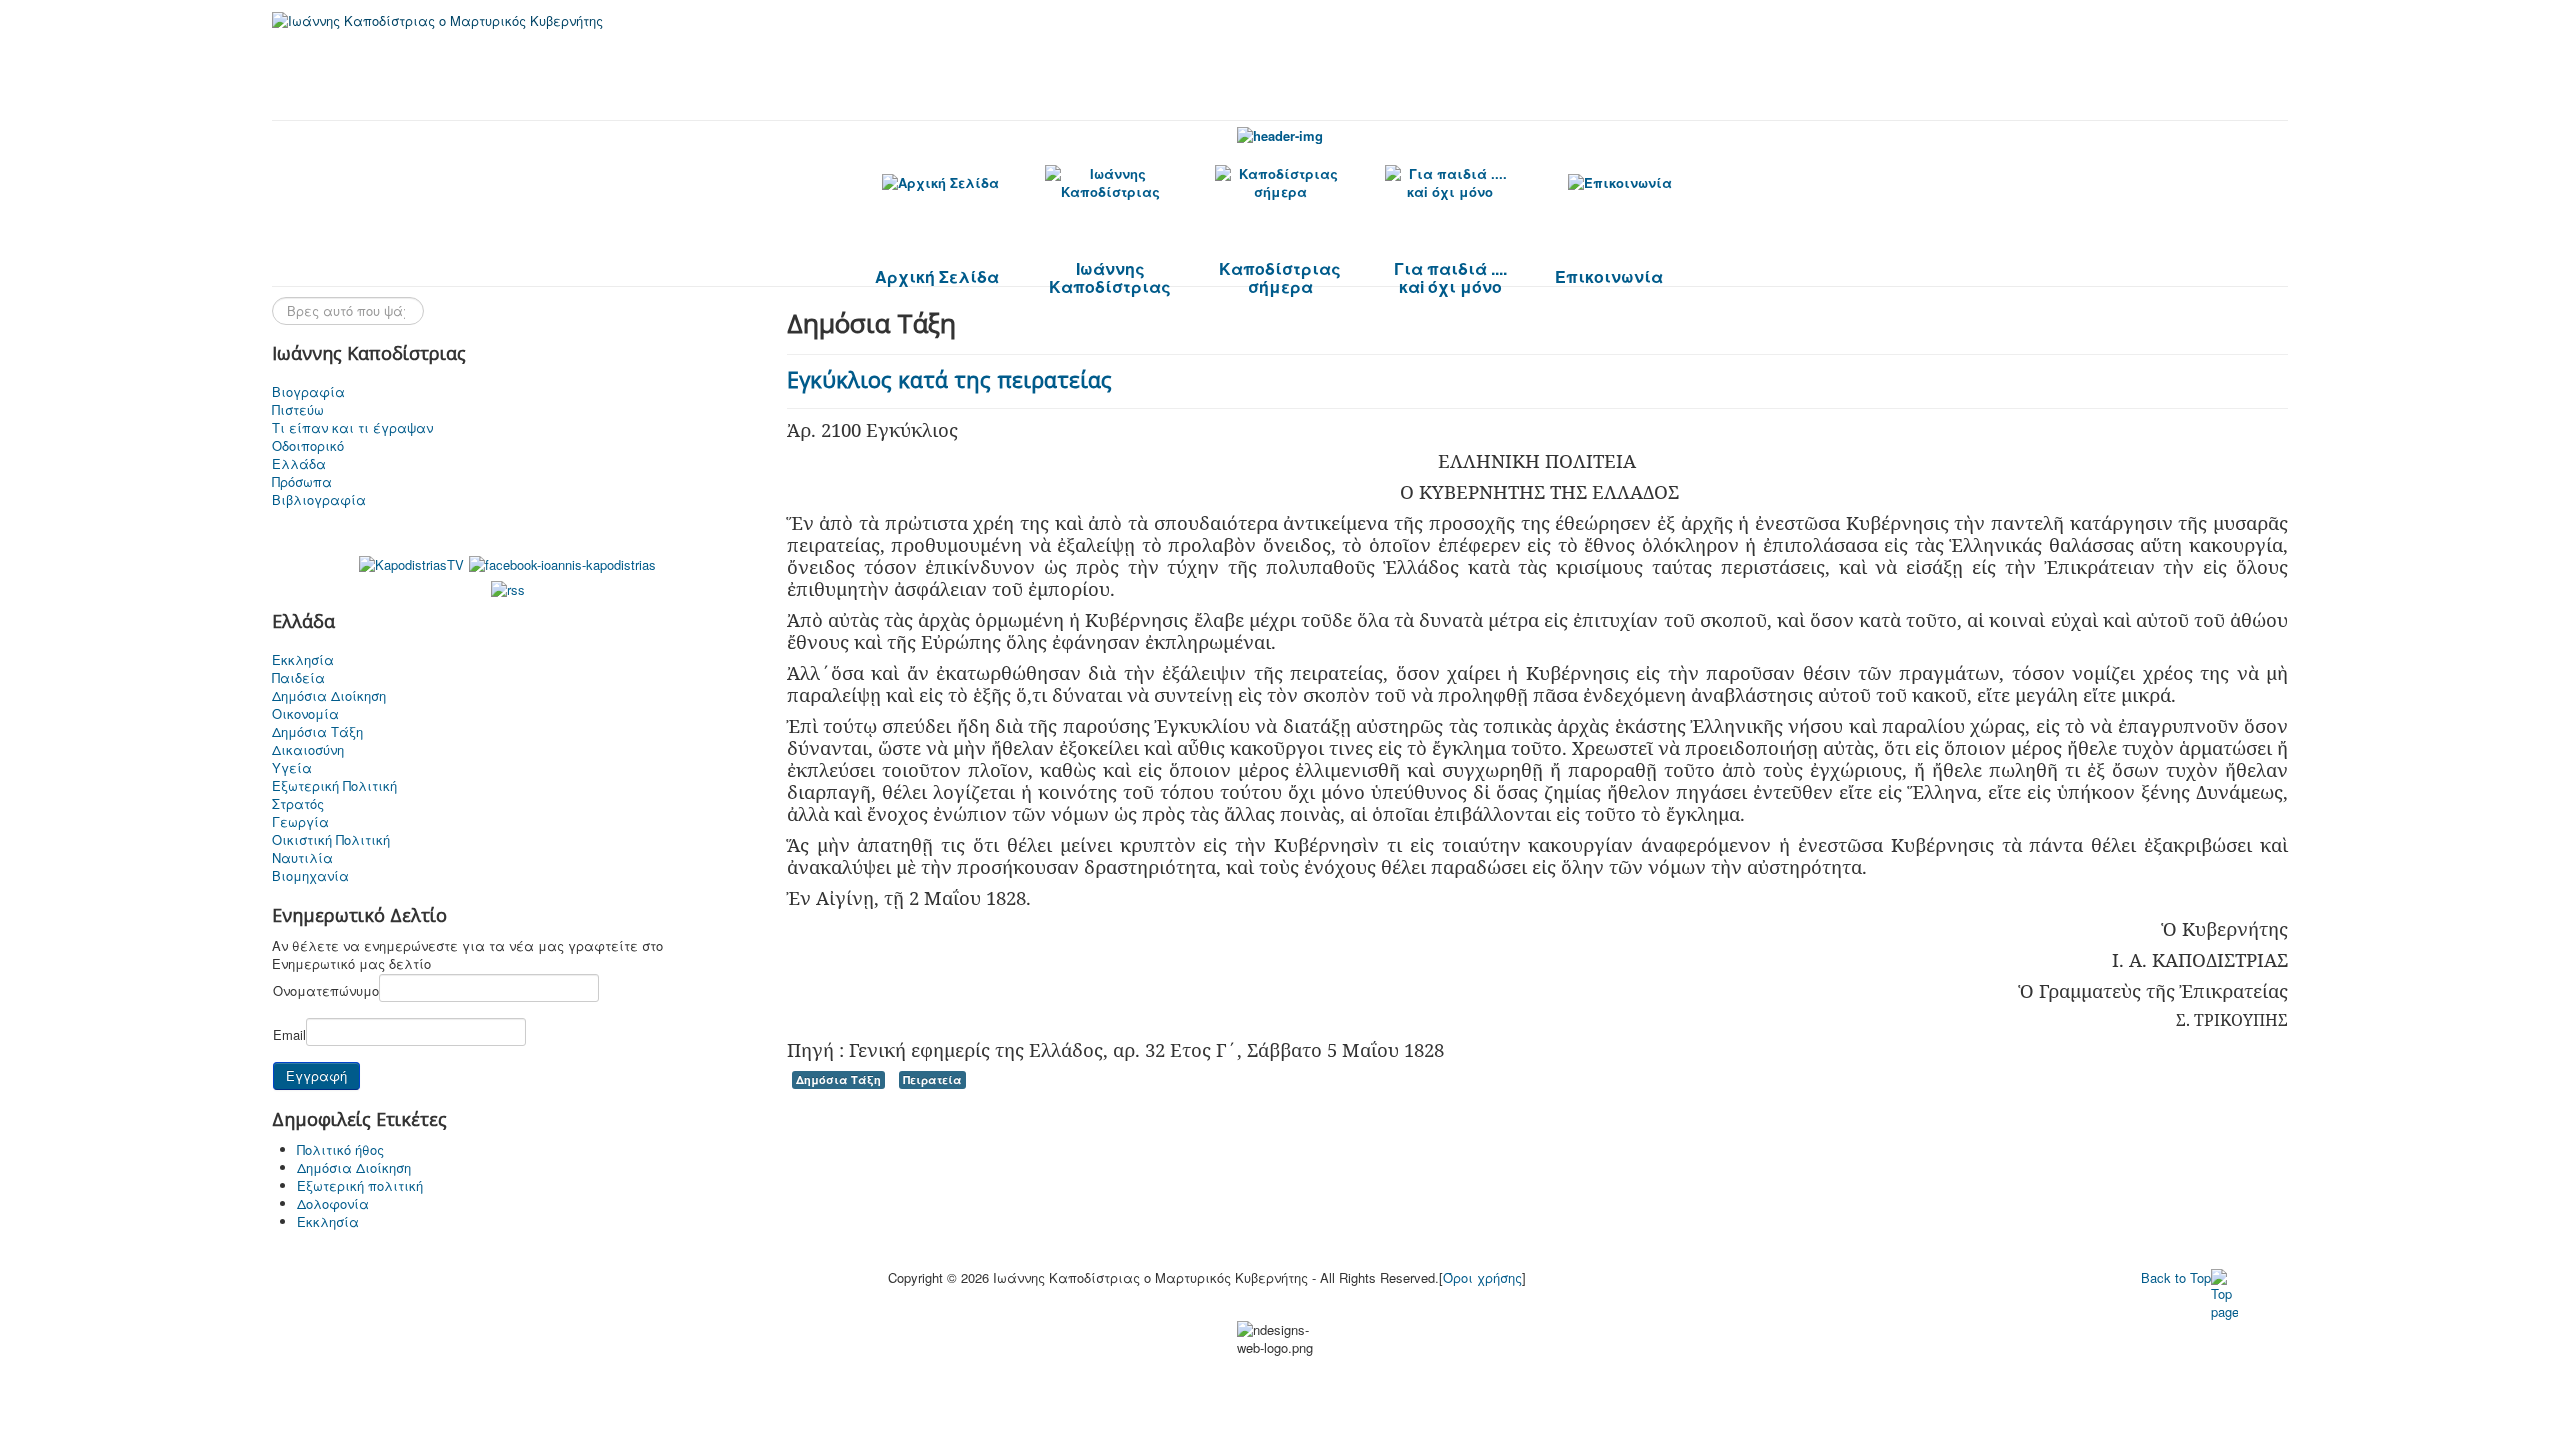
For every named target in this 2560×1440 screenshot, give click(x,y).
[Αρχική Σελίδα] (940, 182)
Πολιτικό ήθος (340, 1149)
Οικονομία (305, 714)
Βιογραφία (308, 392)
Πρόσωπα (302, 482)
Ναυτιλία (302, 858)
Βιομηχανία (310, 876)
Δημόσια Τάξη (317, 732)
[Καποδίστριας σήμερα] (1280, 183)
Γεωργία (300, 822)
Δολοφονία (333, 1203)
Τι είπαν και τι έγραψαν (352, 428)
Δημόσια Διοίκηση (329, 696)
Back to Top (2176, 1277)
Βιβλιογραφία (319, 500)
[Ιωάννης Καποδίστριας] (1110, 183)
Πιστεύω (298, 410)
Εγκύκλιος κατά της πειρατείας (949, 379)
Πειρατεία (932, 1079)
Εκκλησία (303, 660)
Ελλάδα (299, 464)
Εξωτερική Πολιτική (334, 786)
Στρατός (298, 804)
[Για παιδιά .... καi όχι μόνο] (1450, 183)
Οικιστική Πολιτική (331, 840)
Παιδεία (298, 678)
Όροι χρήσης (1482, 1277)
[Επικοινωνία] (1620, 182)
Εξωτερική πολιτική (360, 1185)
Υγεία (292, 768)
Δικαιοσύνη (308, 750)
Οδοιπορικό (308, 446)
